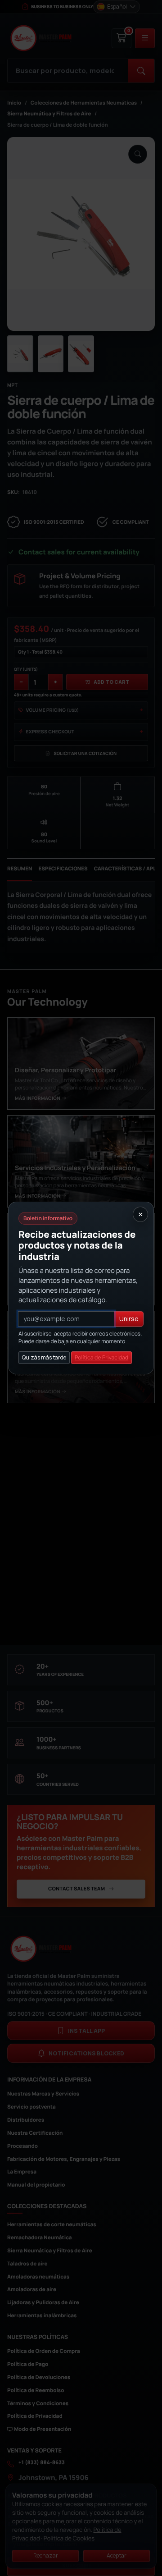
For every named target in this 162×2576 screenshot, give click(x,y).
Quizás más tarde (44, 1357)
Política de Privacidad (101, 1357)
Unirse (129, 1319)
